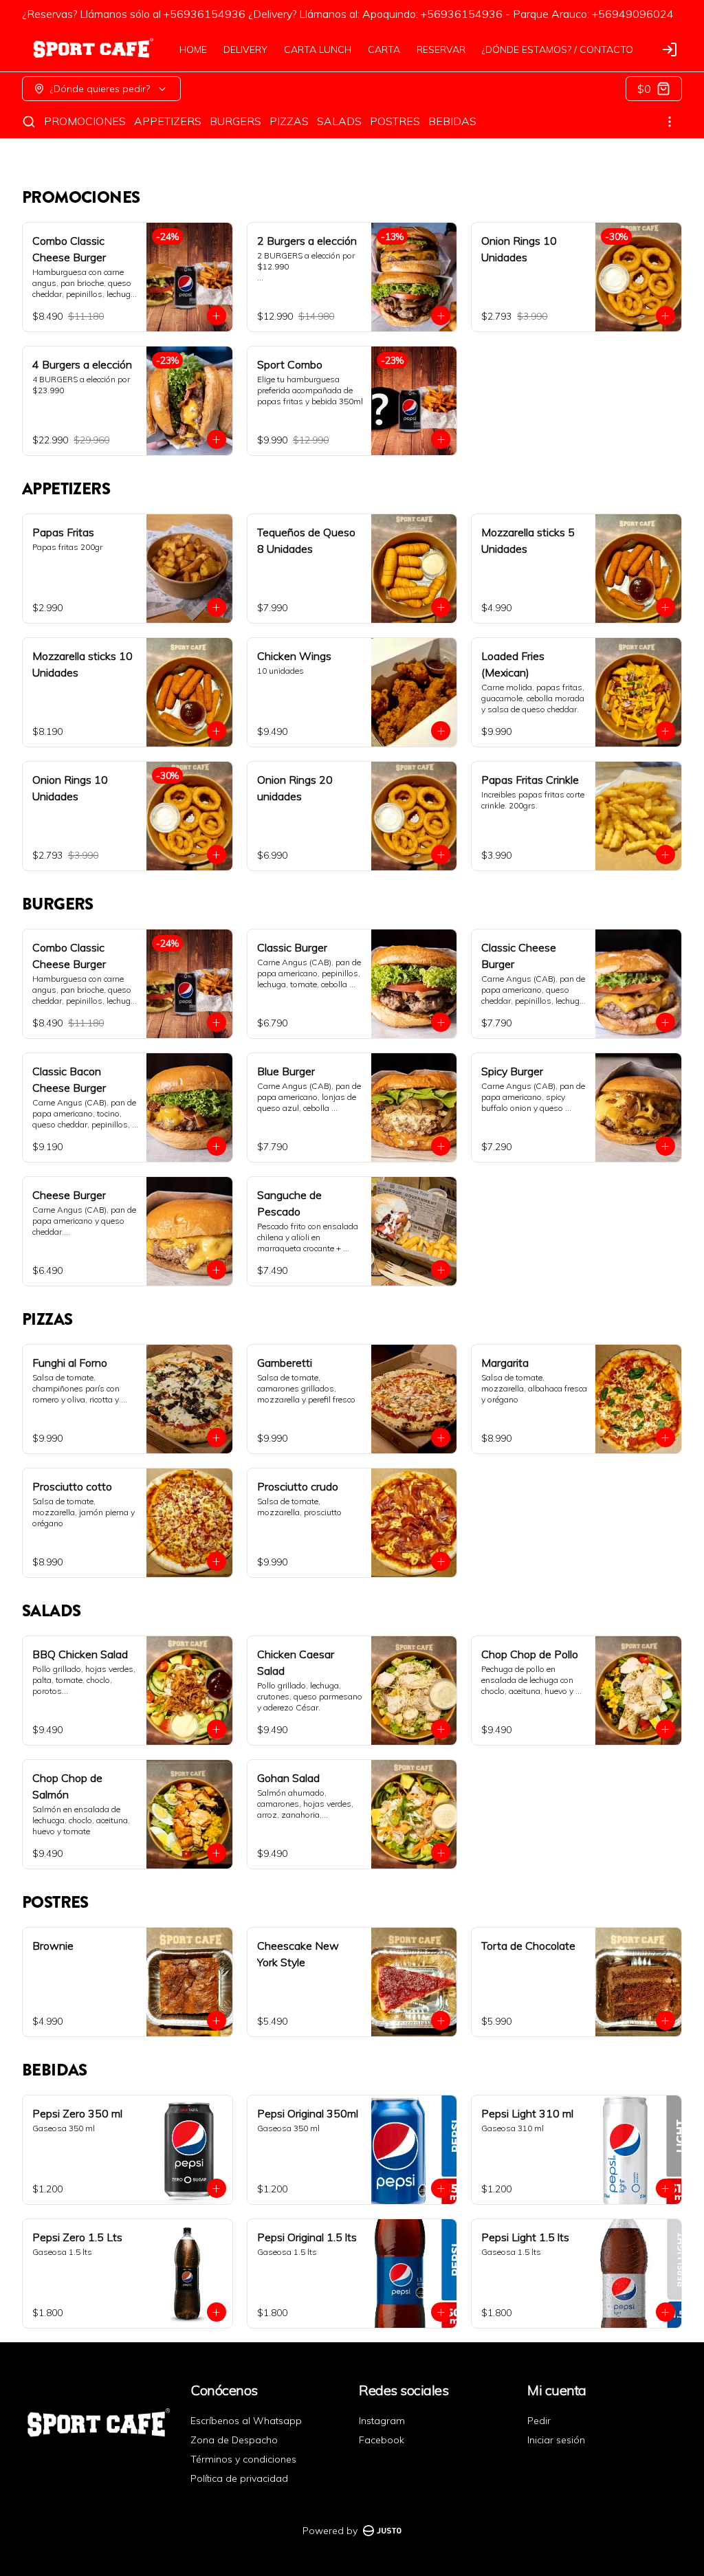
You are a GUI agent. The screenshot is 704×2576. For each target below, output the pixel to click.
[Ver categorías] (670, 122)
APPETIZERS (168, 121)
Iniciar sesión (556, 2440)
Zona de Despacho (234, 2440)
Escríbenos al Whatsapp (246, 2421)
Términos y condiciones (243, 2459)
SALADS (339, 121)
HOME (193, 49)
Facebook (382, 2440)
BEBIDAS (452, 121)
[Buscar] (29, 122)
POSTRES (395, 121)
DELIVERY (245, 49)
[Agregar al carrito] (217, 316)
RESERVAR (441, 49)
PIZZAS (289, 121)
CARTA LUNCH (318, 49)
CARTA (384, 49)
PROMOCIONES (85, 121)
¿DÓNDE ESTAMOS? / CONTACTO (558, 49)
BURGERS (235, 121)
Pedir (539, 2421)
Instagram (382, 2421)
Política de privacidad (239, 2478)
